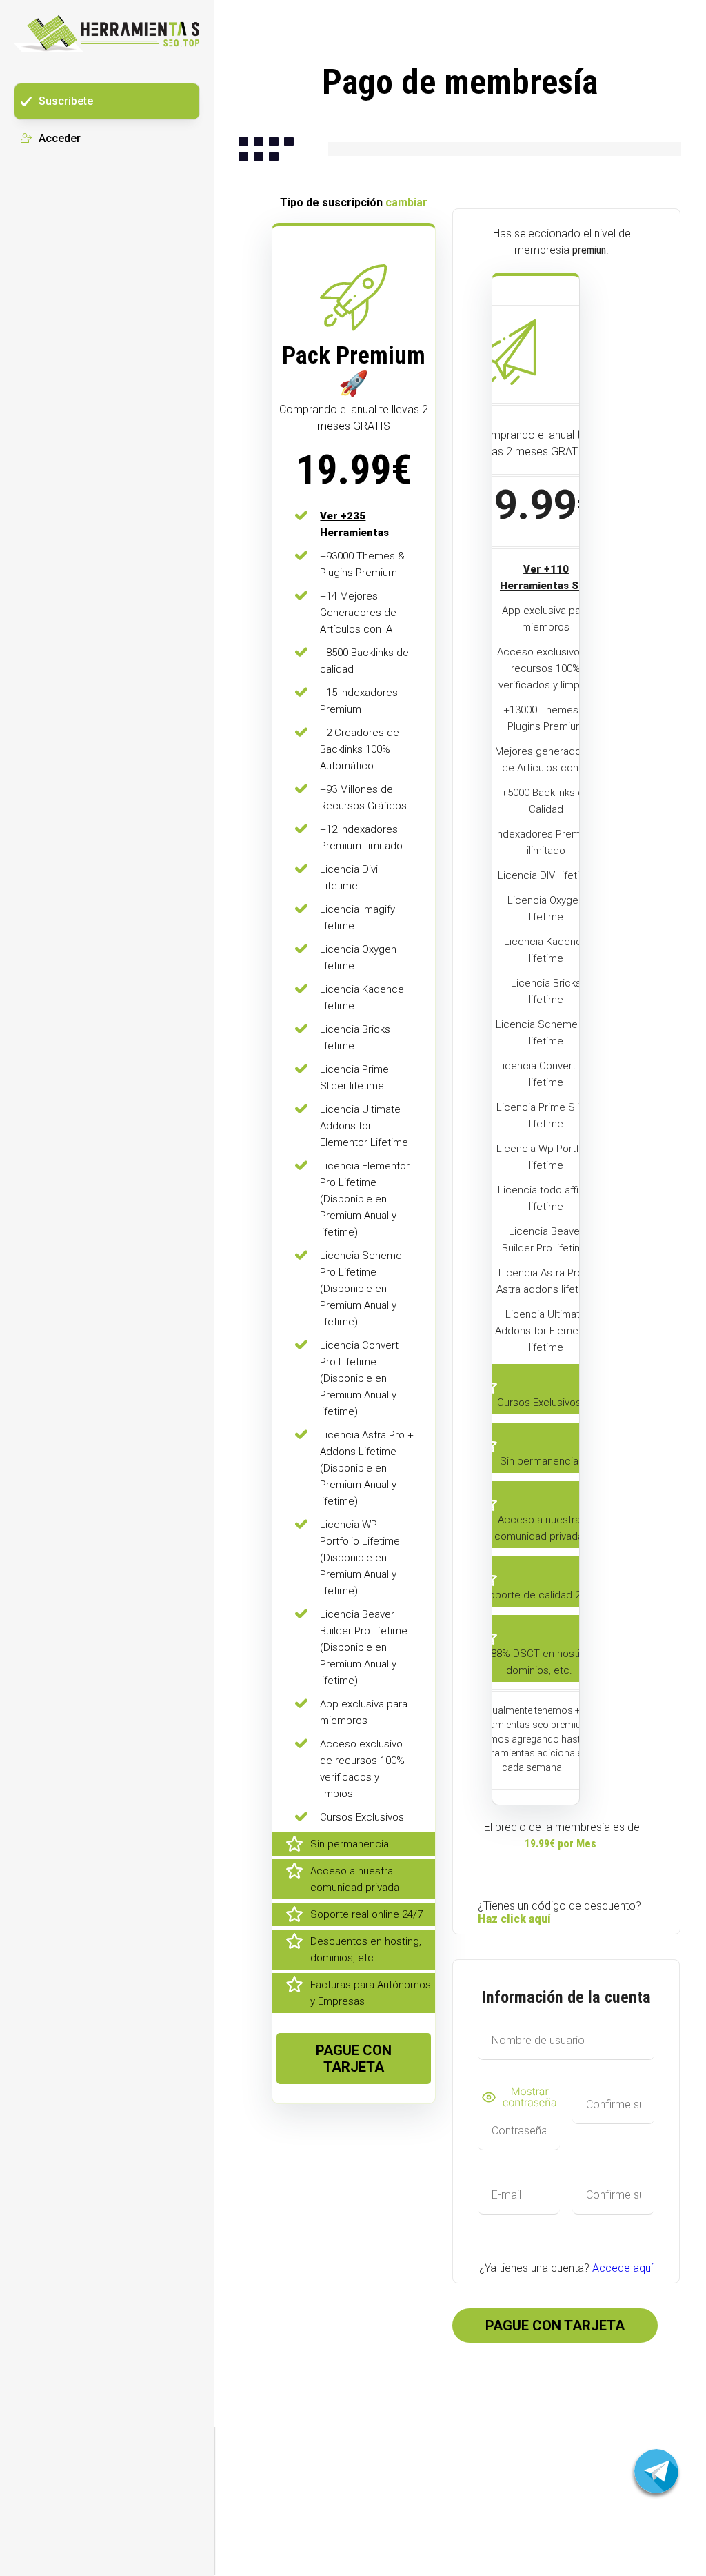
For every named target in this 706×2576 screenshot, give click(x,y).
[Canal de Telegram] (656, 2471)
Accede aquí (623, 2268)
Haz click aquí (514, 1919)
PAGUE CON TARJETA (354, 2059)
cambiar (406, 202)
